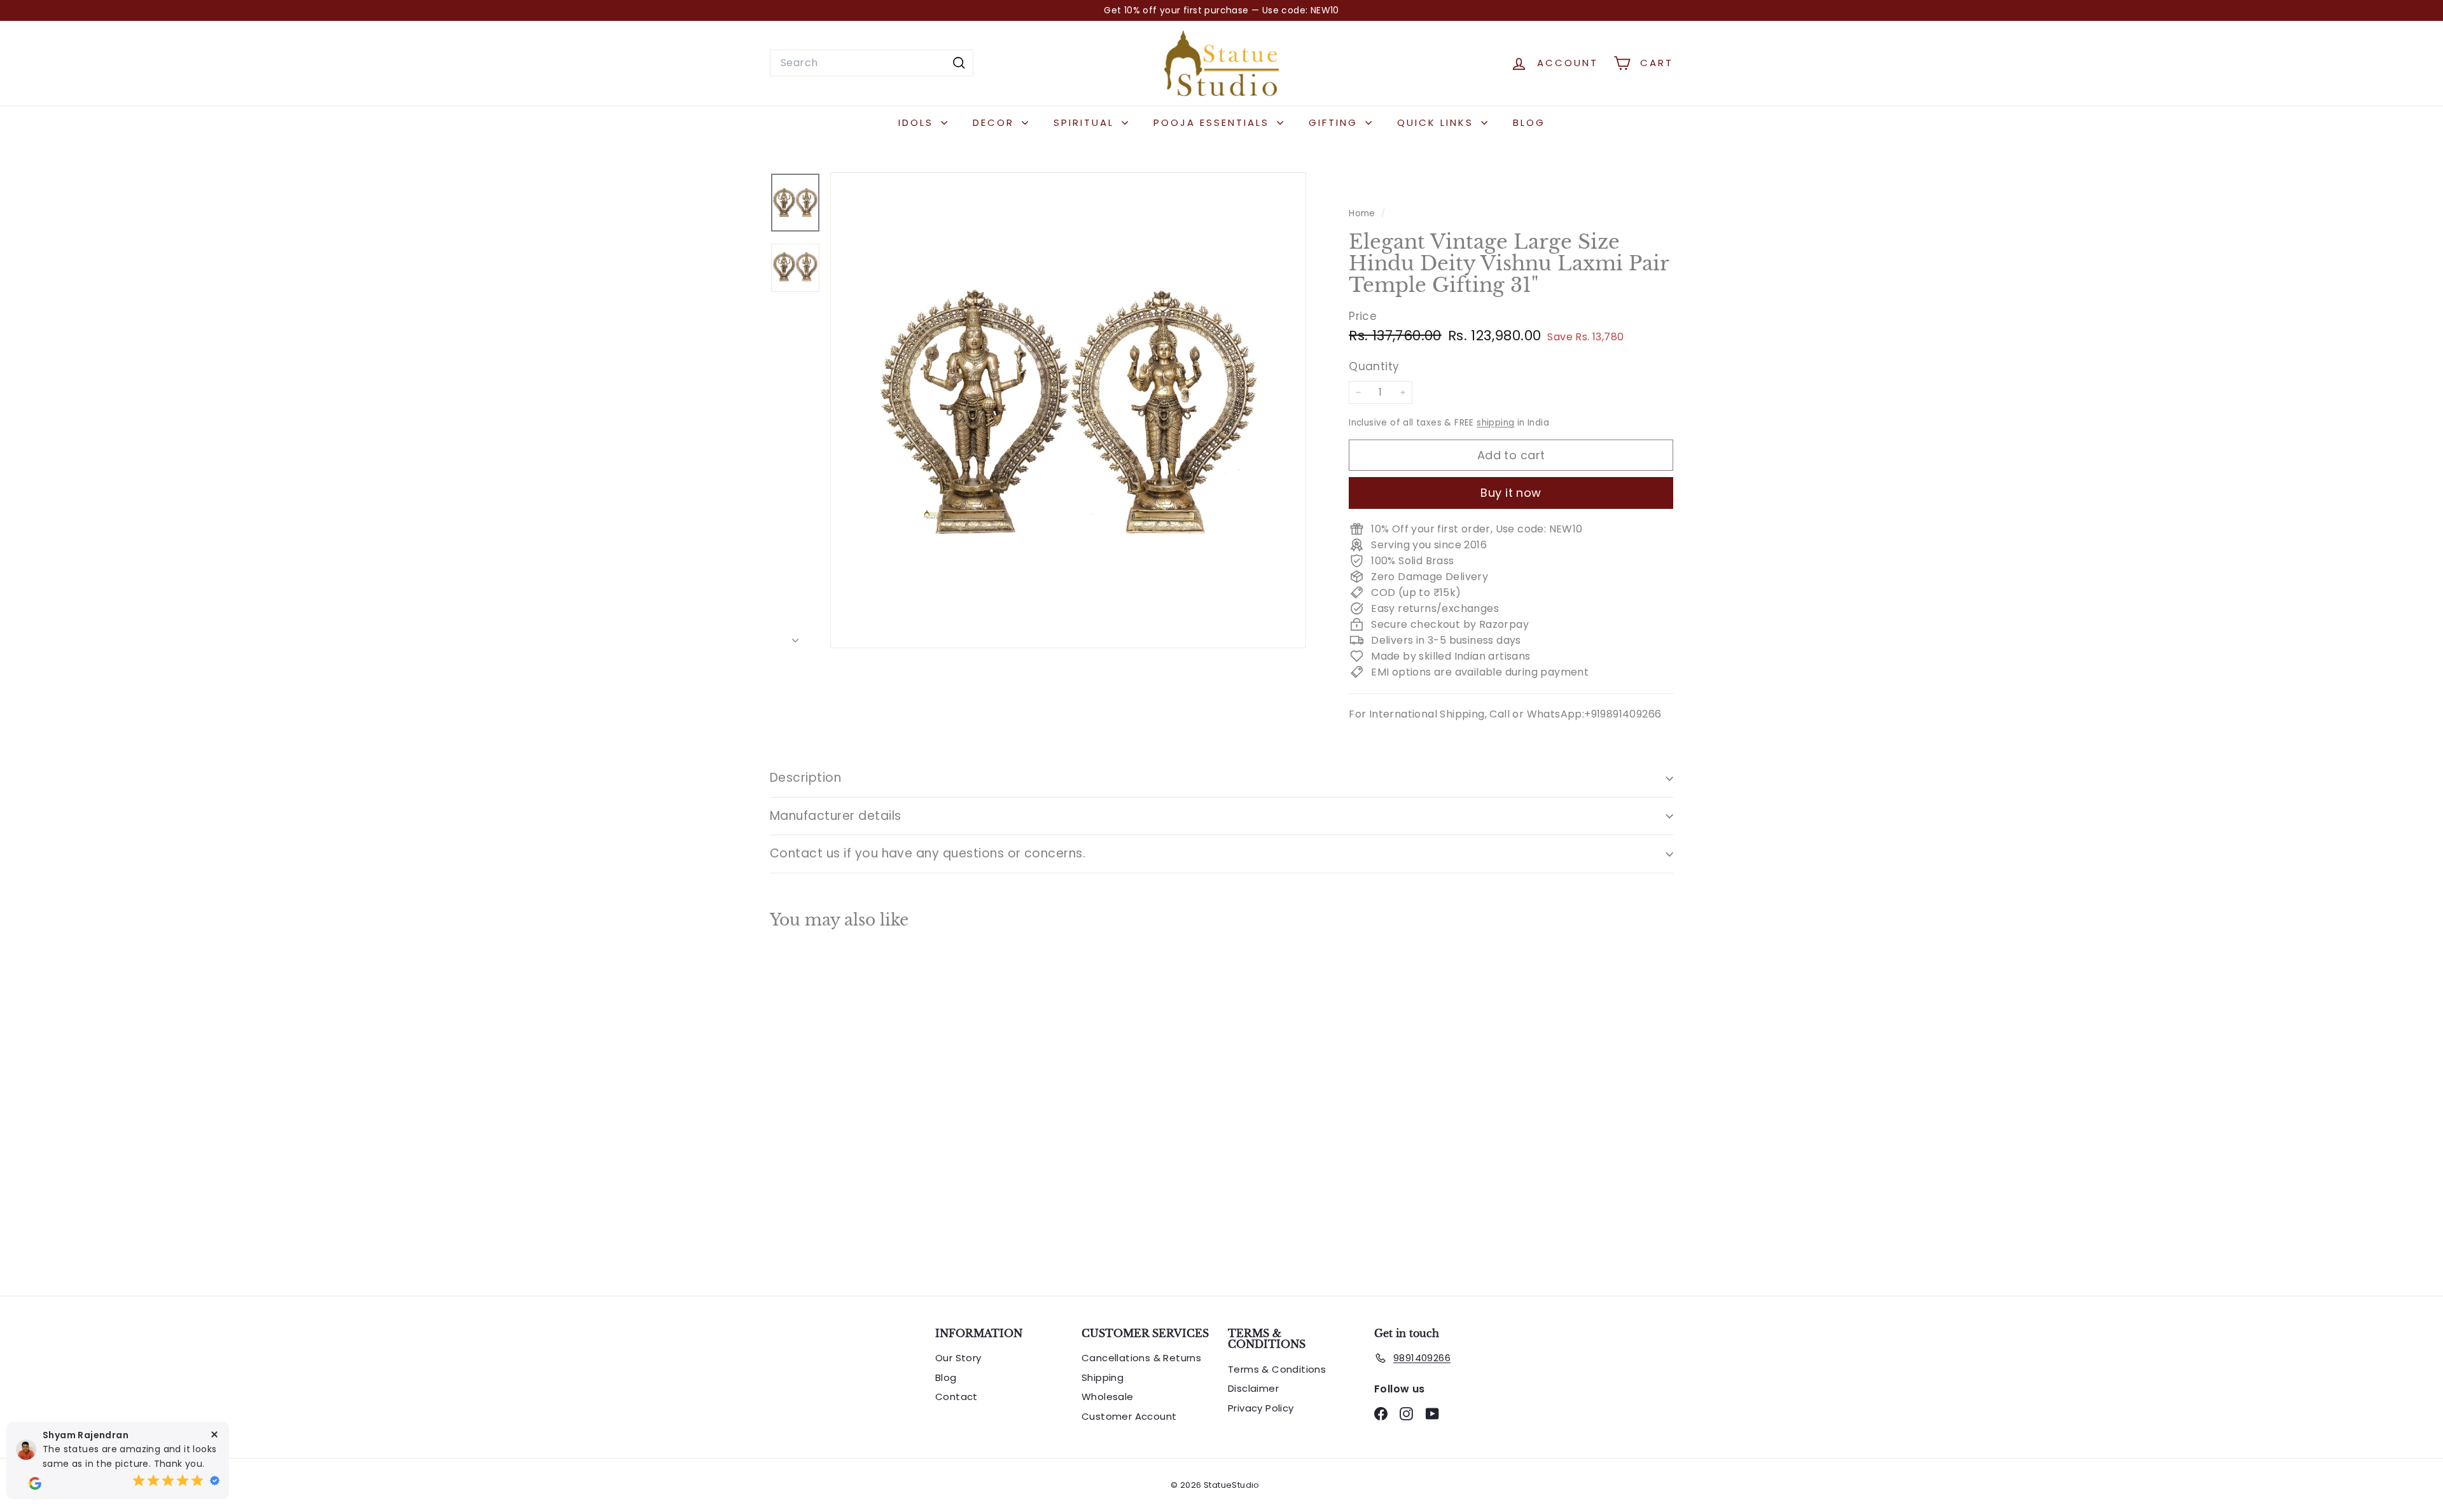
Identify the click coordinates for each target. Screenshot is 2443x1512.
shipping (1495, 423)
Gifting (1335, 122)
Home (1363, 213)
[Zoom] (1068, 410)
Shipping (1103, 1377)
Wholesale (1108, 1397)
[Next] (795, 637)
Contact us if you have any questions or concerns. (928, 853)
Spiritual (1086, 122)
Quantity (1374, 366)
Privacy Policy (1261, 1408)
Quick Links (1437, 122)
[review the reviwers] (35, 1483)
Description (805, 778)
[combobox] (872, 63)
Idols (918, 122)
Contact (957, 1397)
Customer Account (1129, 1416)
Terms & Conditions (1277, 1369)
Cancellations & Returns (1141, 1358)
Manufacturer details (836, 816)
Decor (996, 122)
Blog (1529, 122)
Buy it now (1511, 493)
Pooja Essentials (1214, 122)
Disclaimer (1253, 1388)
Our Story (958, 1358)
